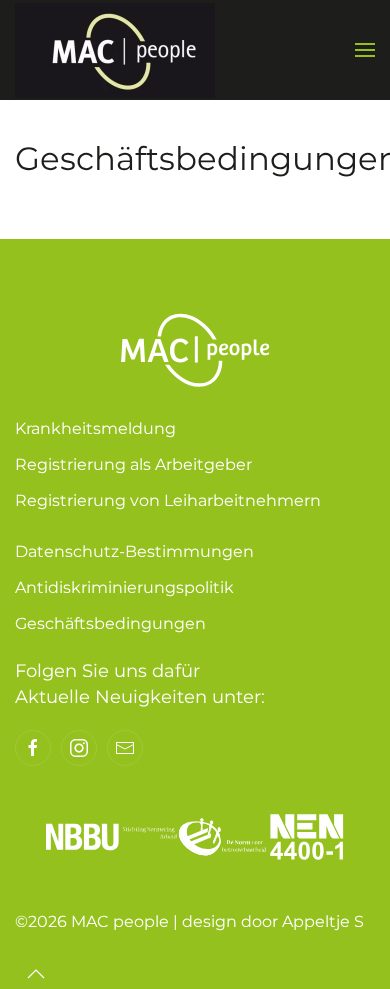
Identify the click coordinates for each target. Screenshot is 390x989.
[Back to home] (115, 50)
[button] (365, 50)
